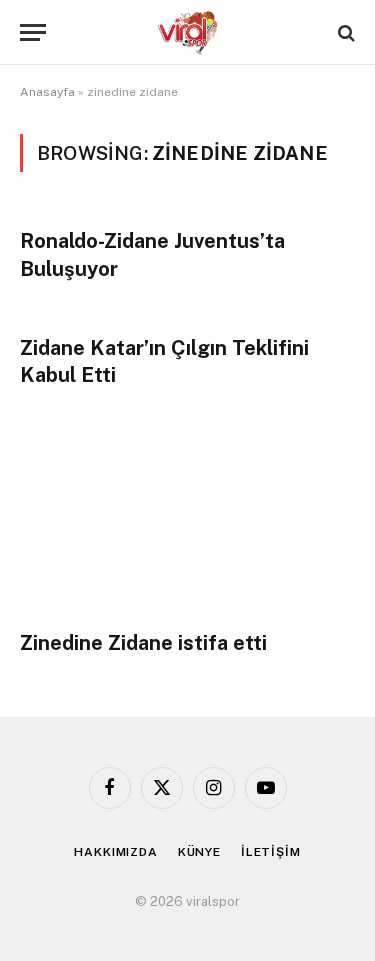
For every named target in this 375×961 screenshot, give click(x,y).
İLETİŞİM (271, 852)
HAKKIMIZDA (115, 852)
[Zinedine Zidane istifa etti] (187, 519)
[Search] (344, 32)
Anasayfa (47, 92)
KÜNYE (199, 852)
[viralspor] (188, 32)
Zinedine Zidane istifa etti (143, 643)
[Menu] (33, 32)
